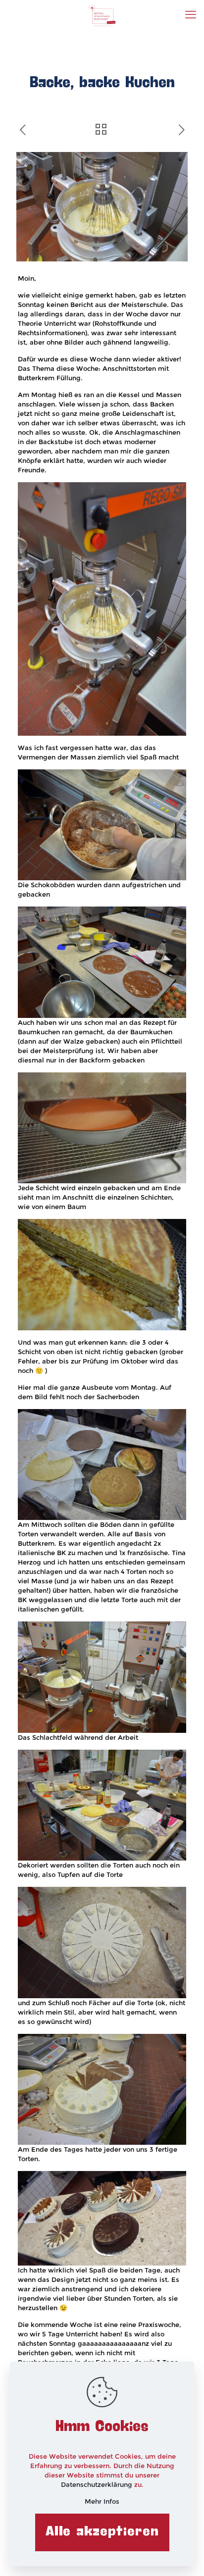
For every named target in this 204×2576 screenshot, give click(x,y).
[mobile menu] (191, 15)
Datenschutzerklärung (98, 2484)
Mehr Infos (102, 2501)
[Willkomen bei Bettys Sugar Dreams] (102, 15)
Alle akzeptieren (102, 2532)
